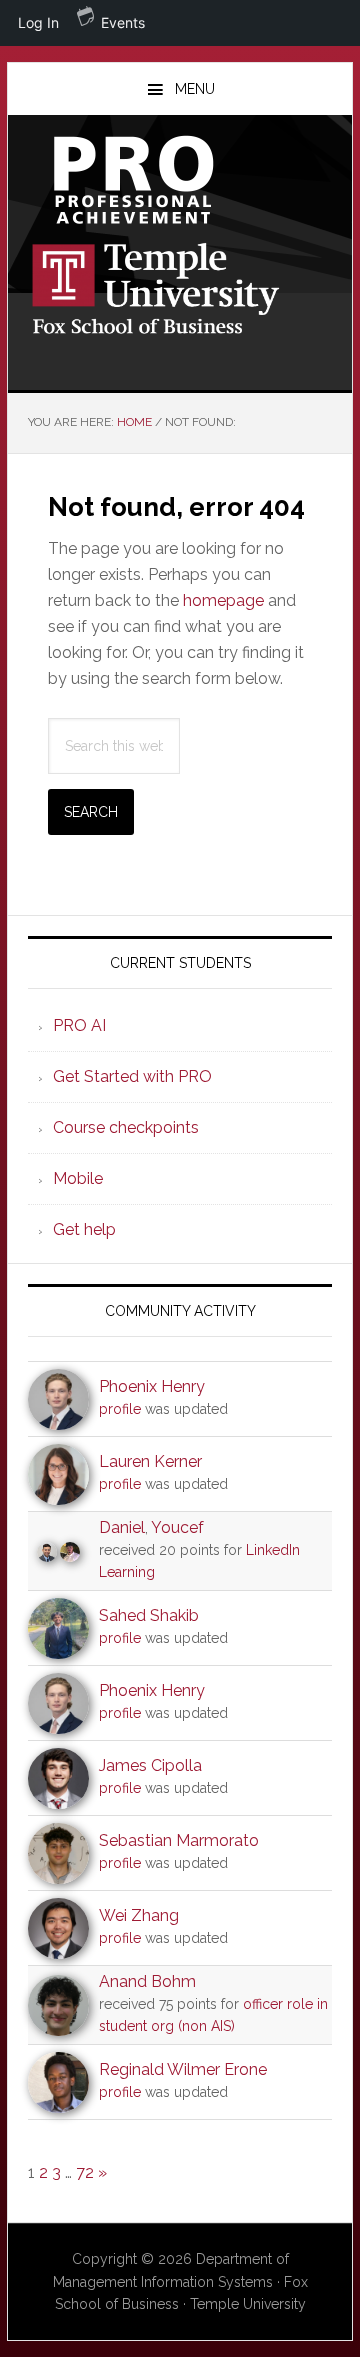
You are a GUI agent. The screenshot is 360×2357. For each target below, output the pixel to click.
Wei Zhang (139, 1915)
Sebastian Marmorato (179, 1840)
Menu (195, 89)
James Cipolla (150, 1765)
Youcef (177, 1527)
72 (85, 2172)
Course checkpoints (126, 1127)
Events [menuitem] (123, 22)
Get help (84, 1229)
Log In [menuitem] (38, 22)
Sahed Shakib (149, 1615)
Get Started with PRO (132, 1076)
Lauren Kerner (150, 1461)
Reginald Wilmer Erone (183, 2069)
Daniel (122, 1527)
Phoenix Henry (152, 1386)
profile (120, 1409)
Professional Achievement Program (180, 180)
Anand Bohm (147, 1981)
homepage (223, 600)
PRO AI (79, 1025)
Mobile (78, 1178)
